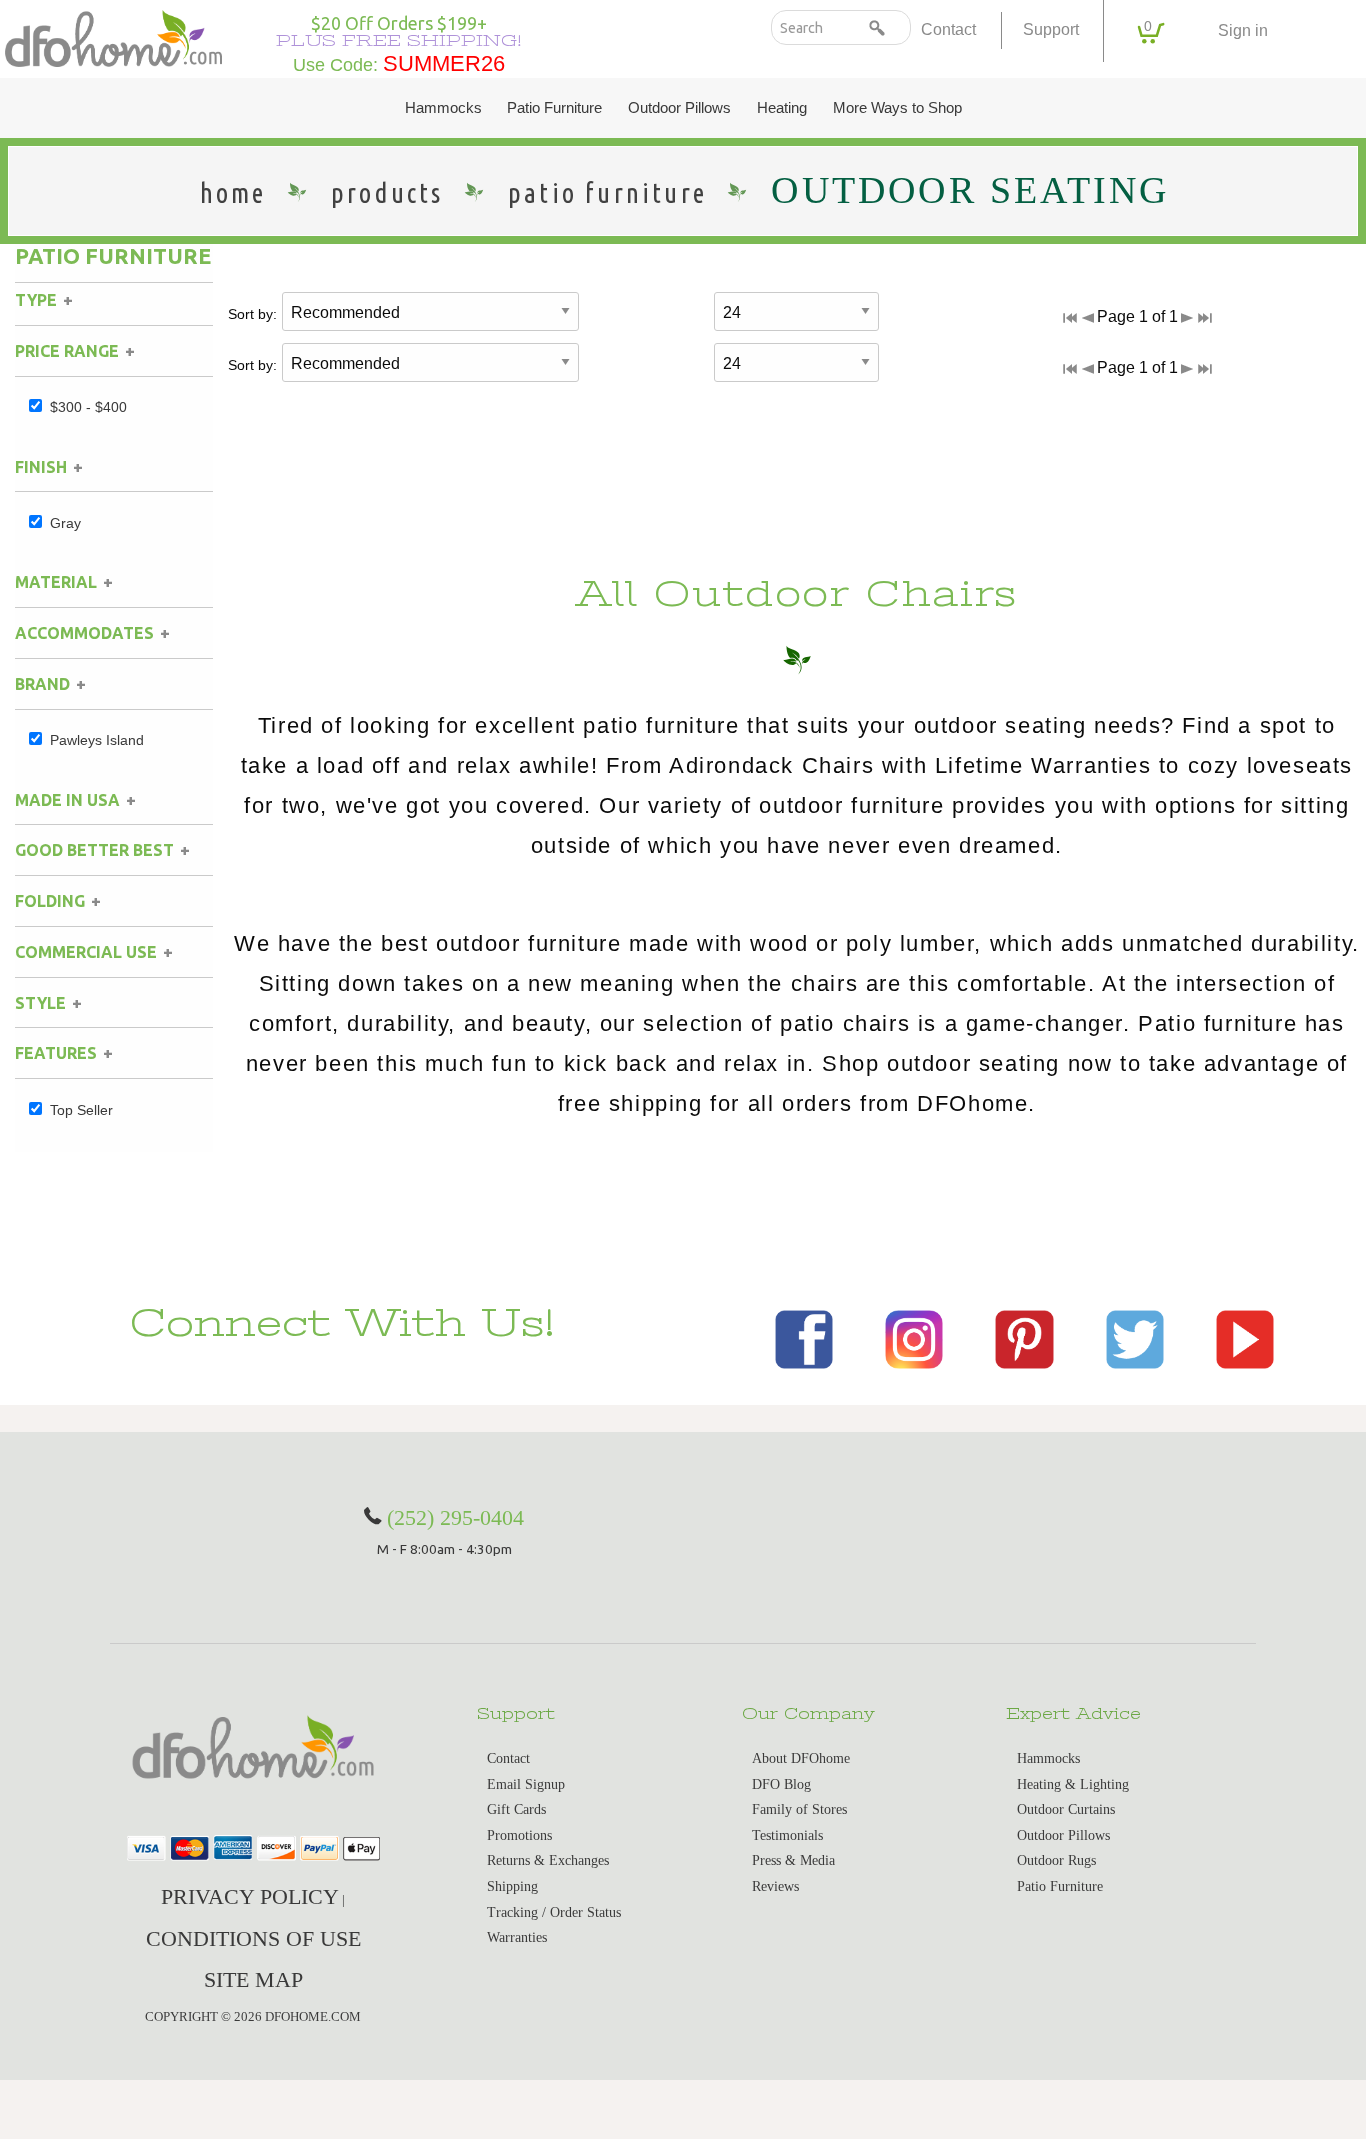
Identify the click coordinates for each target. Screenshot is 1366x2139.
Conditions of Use (253, 1938)
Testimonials (787, 1835)
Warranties (517, 1937)
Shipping (512, 1886)
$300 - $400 (88, 407)
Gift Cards (516, 1809)
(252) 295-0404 (455, 1517)
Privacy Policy (250, 1896)
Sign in (1243, 30)
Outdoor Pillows (679, 108)
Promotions (519, 1835)
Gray (65, 523)
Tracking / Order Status (554, 1912)
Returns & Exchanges (548, 1860)
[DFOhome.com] (113, 36)
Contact (948, 29)
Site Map (253, 1979)
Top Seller (81, 1110)
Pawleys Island (97, 740)
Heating (782, 108)
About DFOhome (801, 1758)
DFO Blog (781, 1784)
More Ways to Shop (897, 108)
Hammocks (443, 108)
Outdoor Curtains (1066, 1809)
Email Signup (526, 1784)
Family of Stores (799, 1809)
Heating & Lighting (1073, 1784)
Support (1051, 29)
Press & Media (793, 1860)
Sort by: (252, 314)
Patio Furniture (554, 108)
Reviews (775, 1886)
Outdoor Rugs (1056, 1860)
